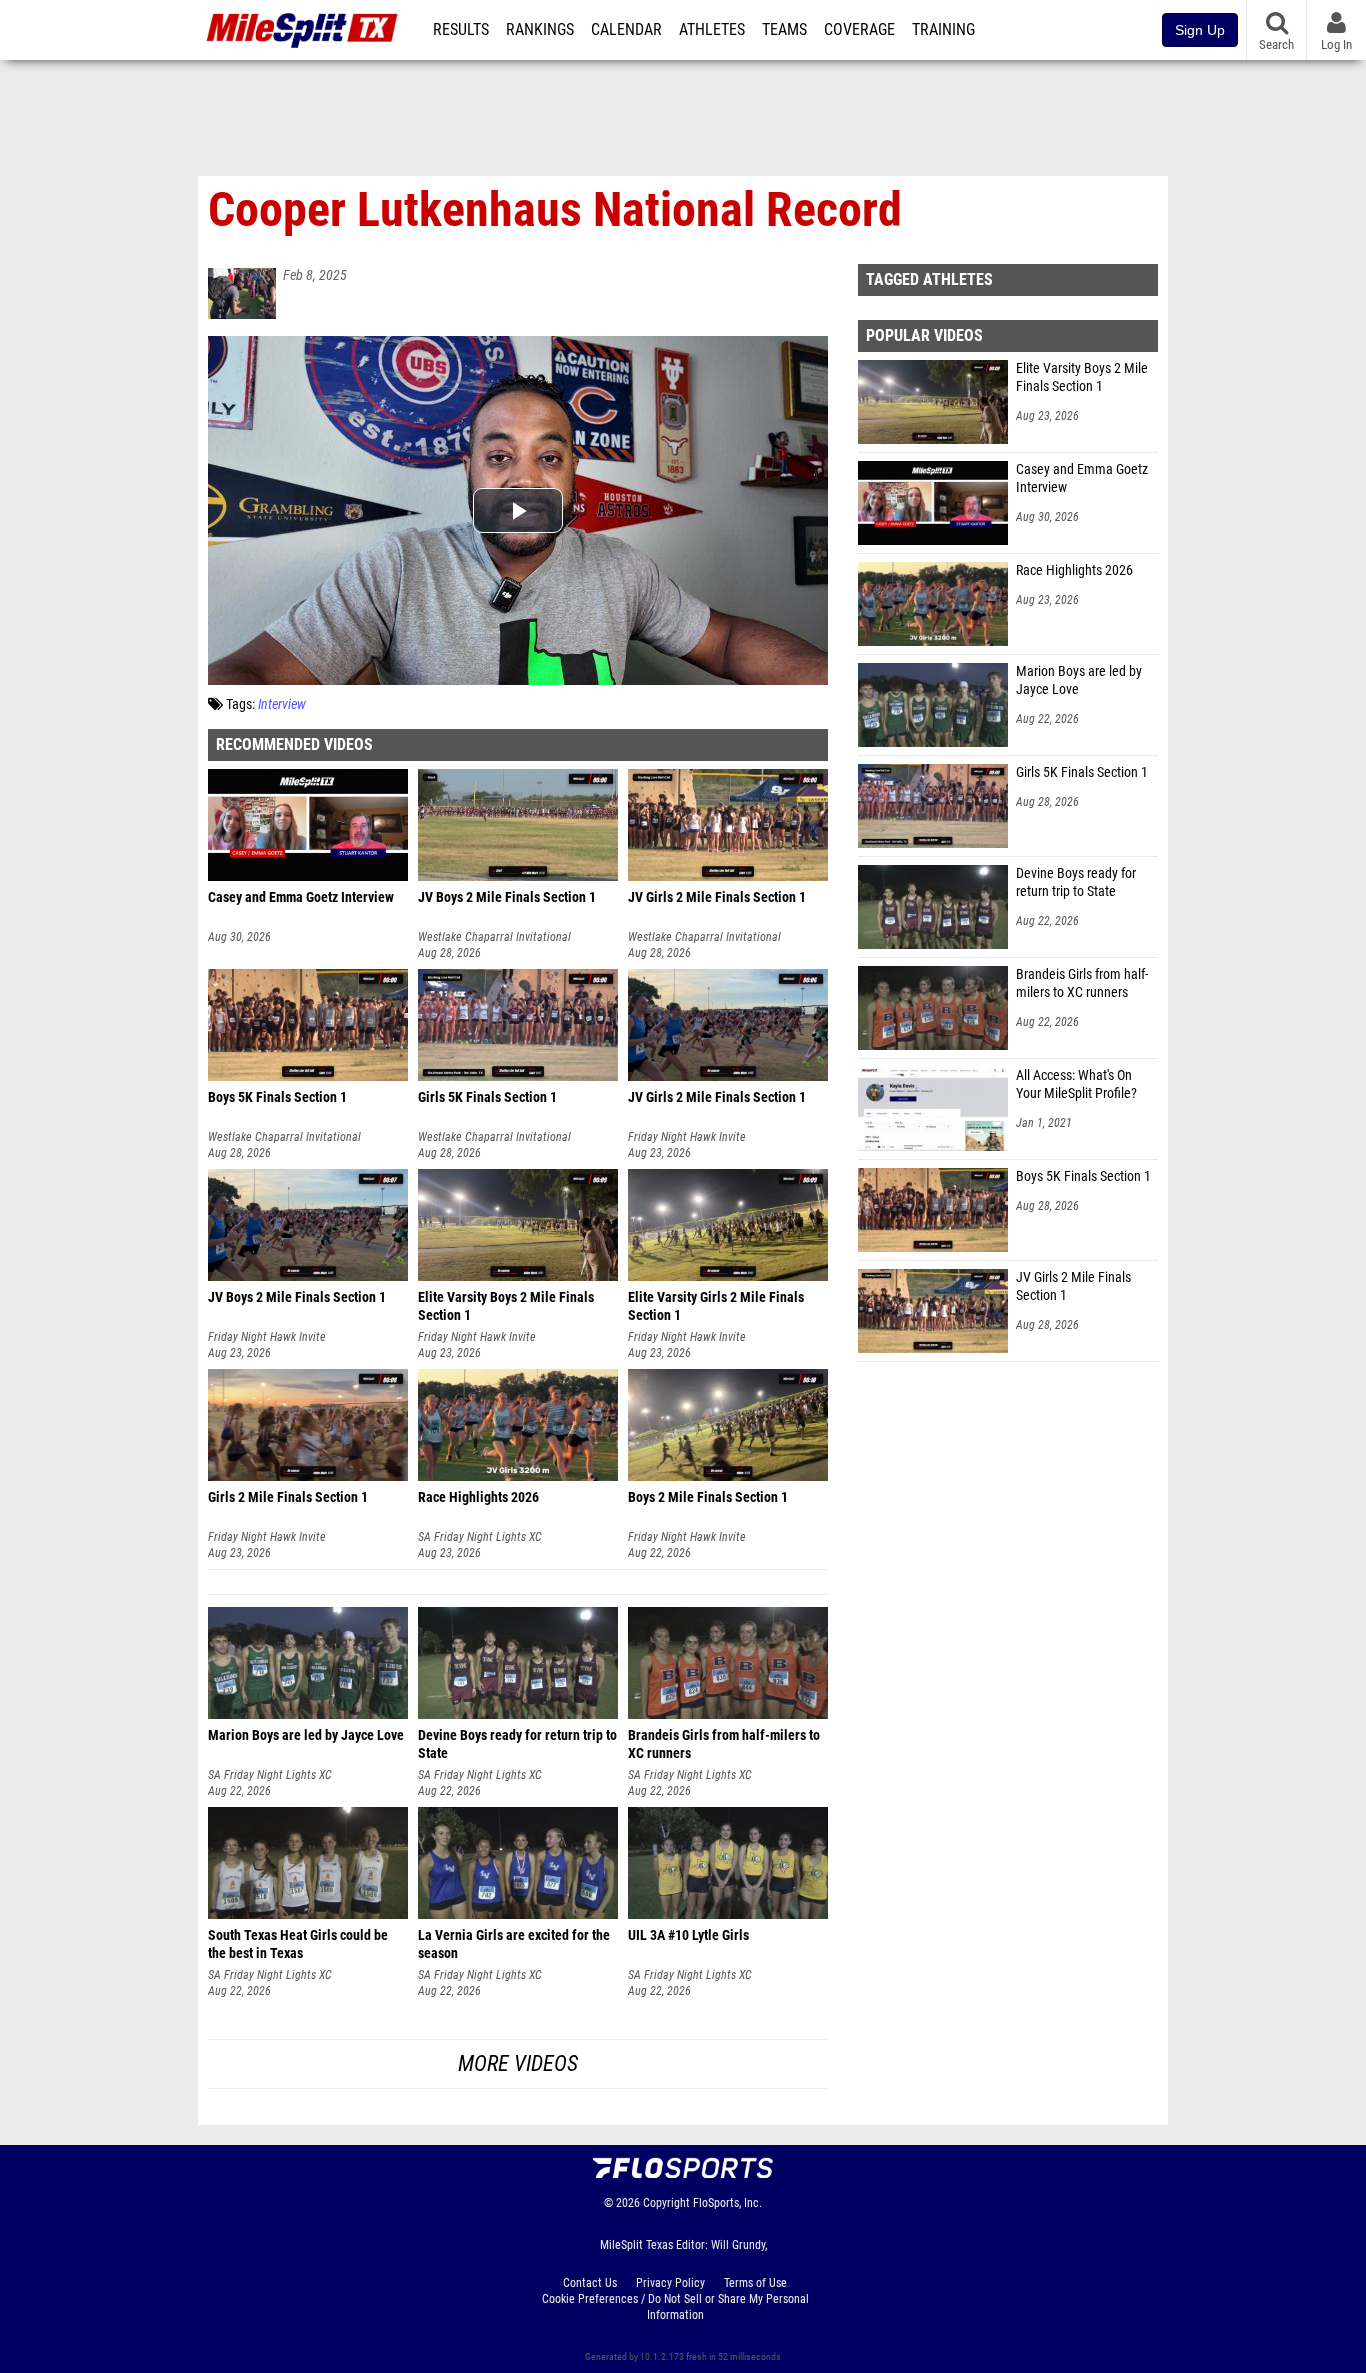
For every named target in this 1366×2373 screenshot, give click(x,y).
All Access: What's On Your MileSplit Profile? (1076, 1084)
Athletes (712, 30)
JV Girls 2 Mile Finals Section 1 (1073, 1286)
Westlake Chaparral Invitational (494, 937)
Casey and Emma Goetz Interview (1082, 478)
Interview (282, 704)
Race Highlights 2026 (1074, 570)
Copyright (666, 2203)
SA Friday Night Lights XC (480, 1537)
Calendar (626, 30)
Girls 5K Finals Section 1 (1082, 772)
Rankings (540, 30)
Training (943, 30)
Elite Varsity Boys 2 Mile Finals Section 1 (1082, 377)
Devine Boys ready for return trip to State (1076, 882)
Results (461, 30)
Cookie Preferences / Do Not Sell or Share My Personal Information (675, 2307)
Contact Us (590, 2283)
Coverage (859, 30)
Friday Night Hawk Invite (687, 1137)
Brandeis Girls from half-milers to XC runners (1082, 983)
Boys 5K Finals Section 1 (1083, 1176)
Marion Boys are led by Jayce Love (1079, 680)
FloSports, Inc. (727, 2203)
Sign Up (1200, 30)
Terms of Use (755, 2283)
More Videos (518, 2063)
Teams (784, 30)
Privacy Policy (670, 2283)
